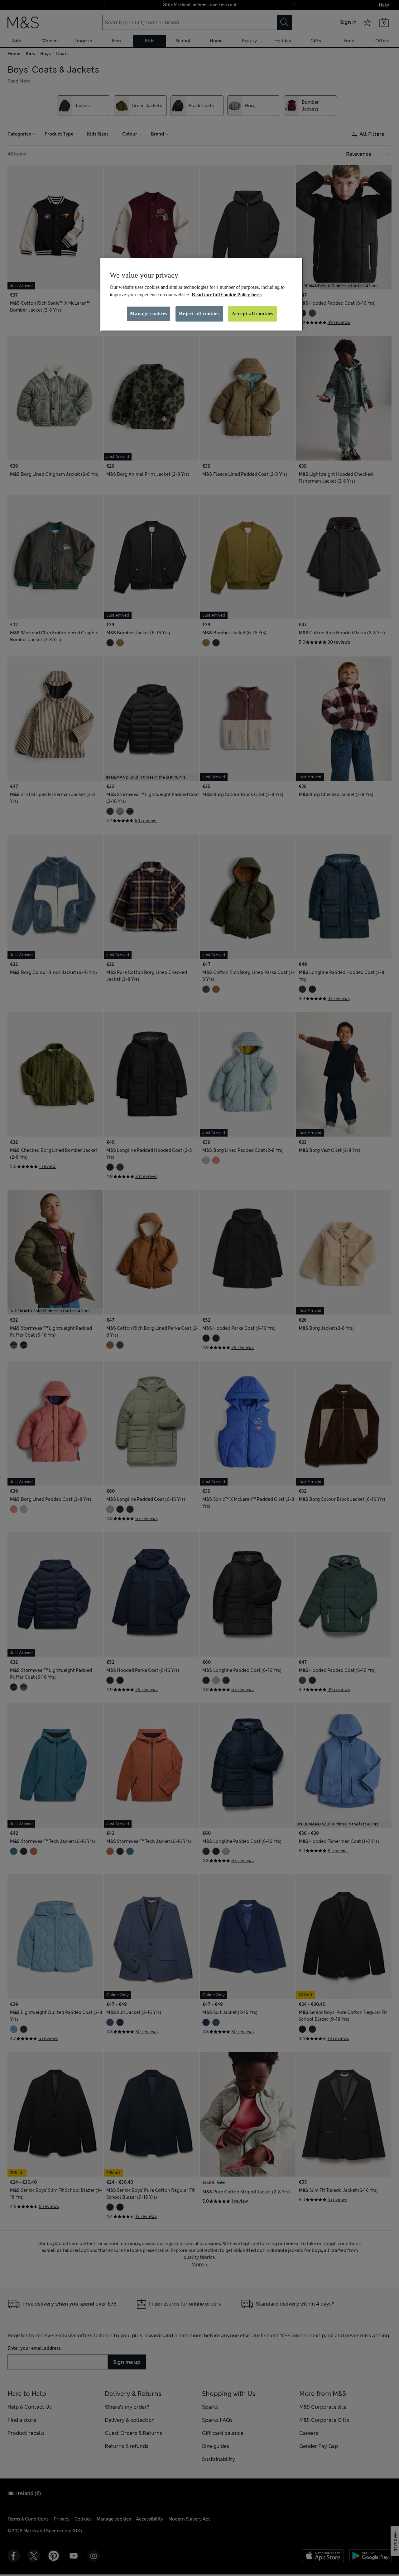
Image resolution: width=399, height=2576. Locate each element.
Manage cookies (149, 314)
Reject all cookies (199, 314)
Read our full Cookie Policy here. (227, 295)
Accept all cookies (252, 314)
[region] (202, 294)
